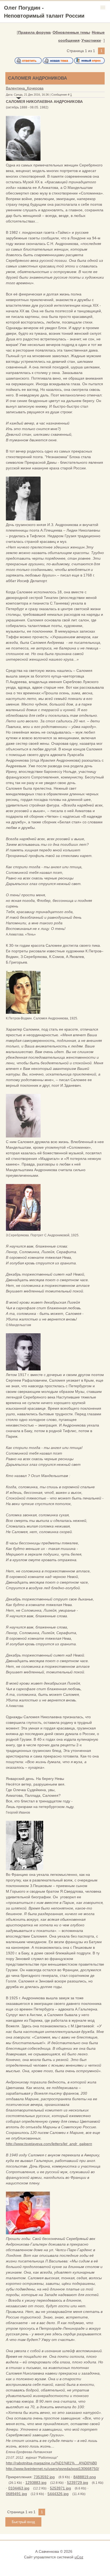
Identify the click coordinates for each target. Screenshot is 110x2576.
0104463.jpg (19, 2488)
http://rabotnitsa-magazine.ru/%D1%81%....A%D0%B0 (51, 2463)
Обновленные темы (71, 32)
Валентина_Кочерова (25, 88)
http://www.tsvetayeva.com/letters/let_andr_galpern (49, 2144)
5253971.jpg (60, 2488)
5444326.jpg (58, 2494)
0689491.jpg (16, 2494)
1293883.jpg (36, 2483)
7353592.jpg (44, 2477)
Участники (91, 40)
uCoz (79, 2557)
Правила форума (34, 32)
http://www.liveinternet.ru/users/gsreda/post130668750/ (52, 2469)
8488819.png (85, 2477)
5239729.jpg (78, 2483)
